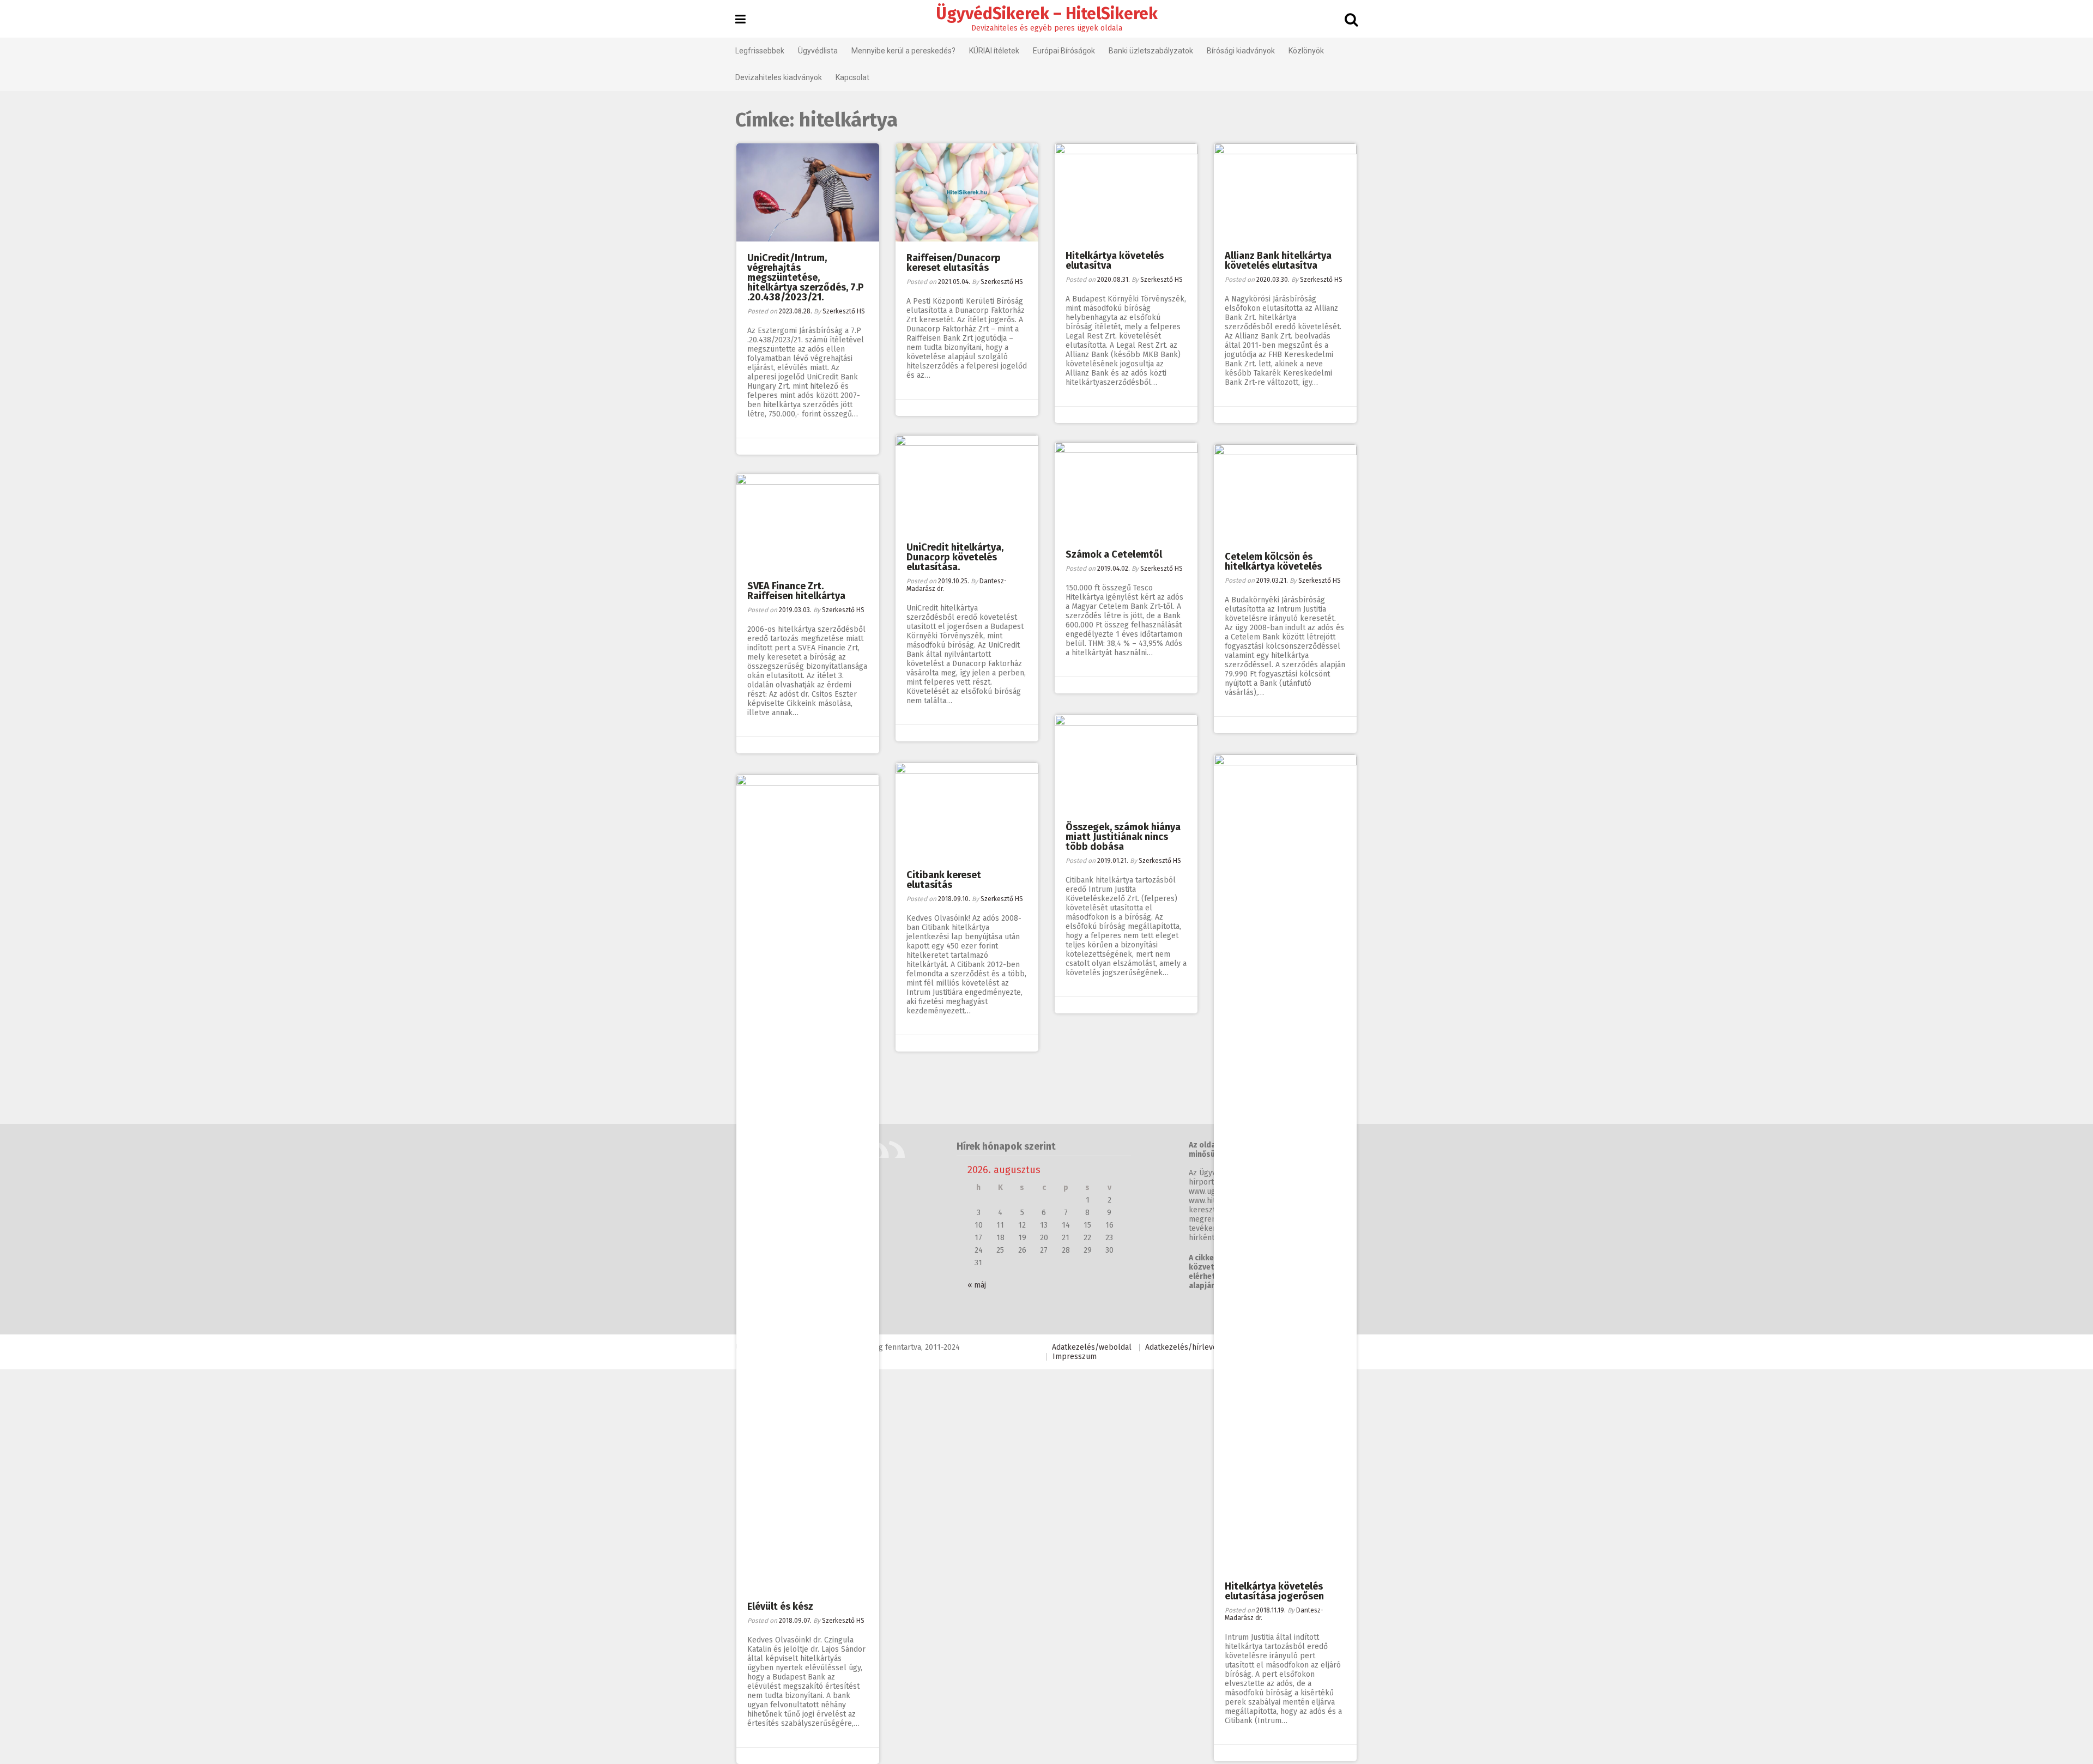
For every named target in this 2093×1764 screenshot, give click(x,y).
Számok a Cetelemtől (1114, 554)
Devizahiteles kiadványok (779, 77)
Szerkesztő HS (844, 311)
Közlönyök (1306, 51)
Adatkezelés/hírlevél (1182, 1347)
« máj (977, 1285)
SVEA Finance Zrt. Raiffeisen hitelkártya (796, 591)
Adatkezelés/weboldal (1092, 1347)
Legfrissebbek (760, 51)
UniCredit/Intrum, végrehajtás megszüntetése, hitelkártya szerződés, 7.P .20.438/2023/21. (806, 277)
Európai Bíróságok (1064, 51)
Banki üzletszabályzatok (1151, 51)
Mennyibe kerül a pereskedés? (903, 51)
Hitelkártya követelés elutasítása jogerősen (1274, 1591)
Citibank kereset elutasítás (944, 880)
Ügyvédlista (818, 51)
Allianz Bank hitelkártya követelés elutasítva (1278, 261)
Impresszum (1075, 1357)
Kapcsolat (852, 77)
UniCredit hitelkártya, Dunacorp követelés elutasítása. (955, 557)
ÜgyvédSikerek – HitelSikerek (1047, 14)
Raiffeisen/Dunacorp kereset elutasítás (954, 263)
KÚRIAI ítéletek (994, 51)
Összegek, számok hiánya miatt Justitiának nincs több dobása (1123, 837)
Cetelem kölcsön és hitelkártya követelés (1273, 561)
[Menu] (740, 20)
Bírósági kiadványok (1241, 51)
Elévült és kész (780, 1606)
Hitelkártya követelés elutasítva (1115, 261)
